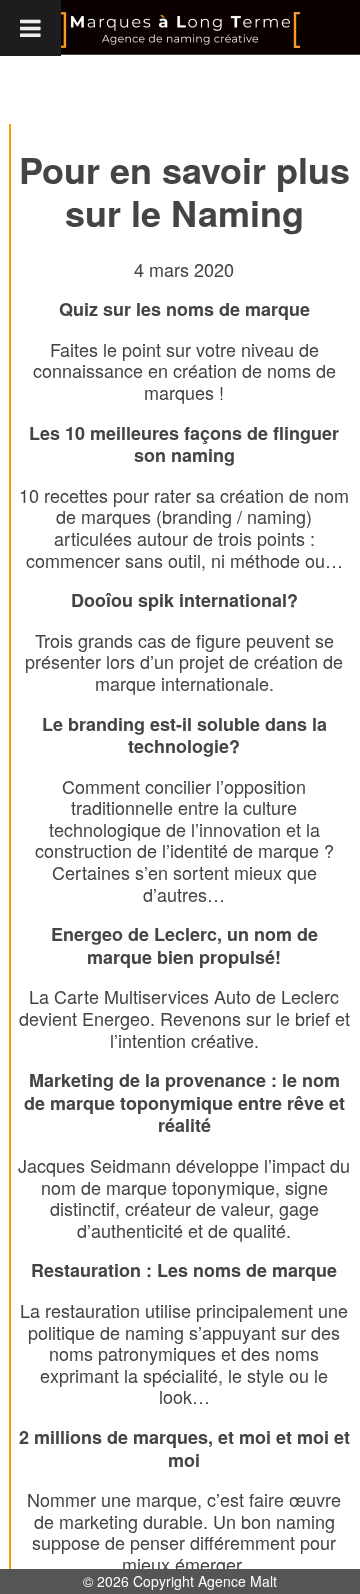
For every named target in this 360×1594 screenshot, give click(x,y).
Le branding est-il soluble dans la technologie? (184, 735)
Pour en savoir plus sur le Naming (184, 190)
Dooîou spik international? (184, 600)
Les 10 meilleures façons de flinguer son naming (184, 444)
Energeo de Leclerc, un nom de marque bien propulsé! (184, 945)
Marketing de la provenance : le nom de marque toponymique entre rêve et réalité (184, 1102)
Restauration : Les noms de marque (184, 1270)
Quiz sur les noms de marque (184, 309)
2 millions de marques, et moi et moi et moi (184, 1448)
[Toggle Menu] (30, 28)
